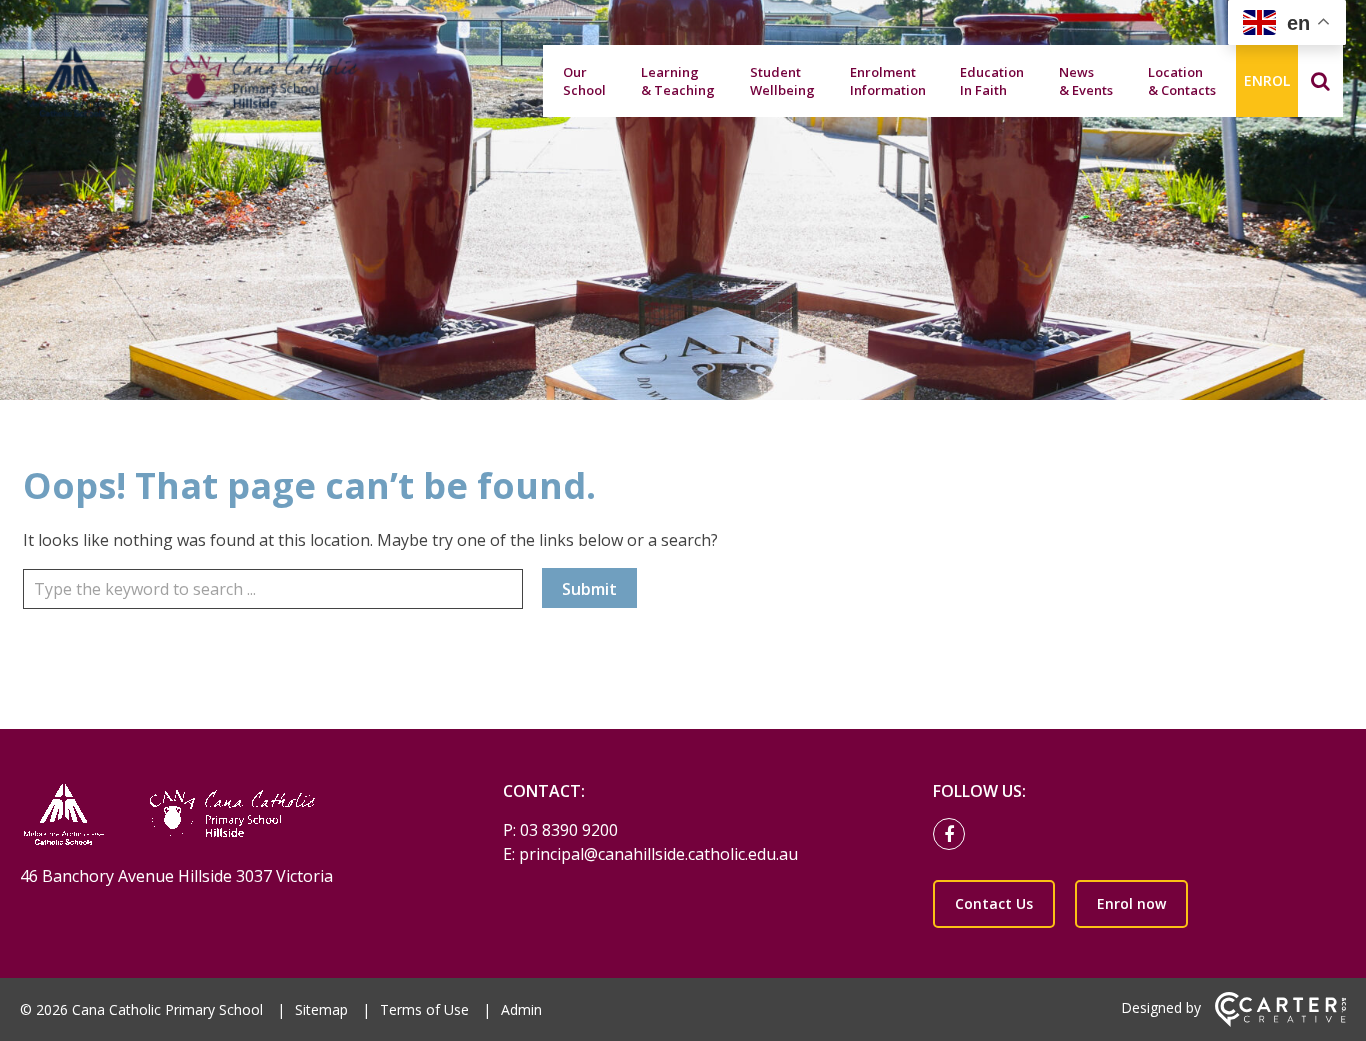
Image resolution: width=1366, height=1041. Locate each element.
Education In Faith (992, 81)
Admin (521, 1009)
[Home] (226, 816)
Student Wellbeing (782, 81)
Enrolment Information (888, 81)
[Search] (1320, 81)
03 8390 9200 (569, 830)
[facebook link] (954, 835)
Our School (584, 81)
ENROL (1267, 80)
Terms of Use (424, 1009)
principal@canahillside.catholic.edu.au (658, 854)
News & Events (1086, 81)
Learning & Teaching (678, 81)
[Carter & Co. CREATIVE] (1280, 1021)
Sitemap (321, 1009)
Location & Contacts (1182, 81)
